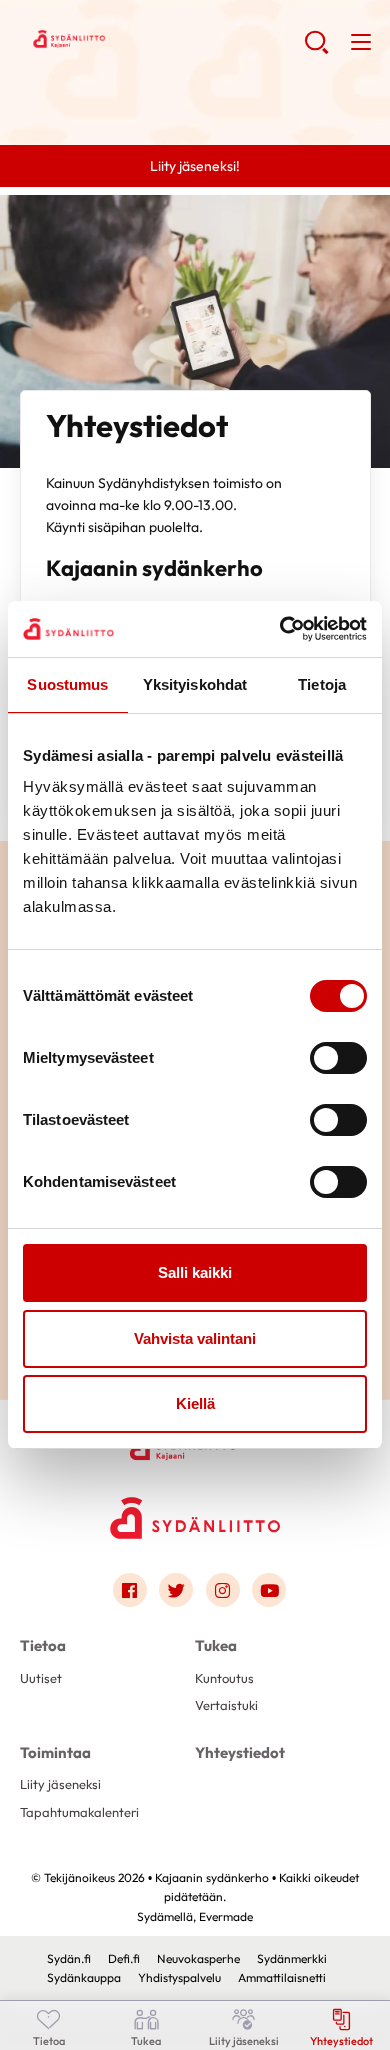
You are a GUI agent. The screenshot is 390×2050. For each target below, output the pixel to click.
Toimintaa (55, 1752)
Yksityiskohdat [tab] (195, 684)
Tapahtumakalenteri (79, 1812)
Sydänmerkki (292, 1958)
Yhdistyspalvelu (179, 1977)
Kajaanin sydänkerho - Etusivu (162, 41)
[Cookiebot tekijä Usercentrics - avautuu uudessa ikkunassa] (280, 629)
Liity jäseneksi (60, 1784)
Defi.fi (124, 1958)
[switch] (338, 1058)
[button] (316, 50)
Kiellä (195, 1403)
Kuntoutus (224, 1678)
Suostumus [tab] (67, 684)
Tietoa (43, 1645)
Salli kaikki (195, 1272)
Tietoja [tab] (322, 684)
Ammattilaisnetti (282, 1977)
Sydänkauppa (84, 1977)
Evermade (226, 1916)
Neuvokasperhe (198, 1958)
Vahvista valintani (195, 1338)
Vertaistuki (226, 1705)
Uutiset (41, 1678)
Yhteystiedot (240, 1752)
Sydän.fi (69, 1958)
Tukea (216, 1645)
